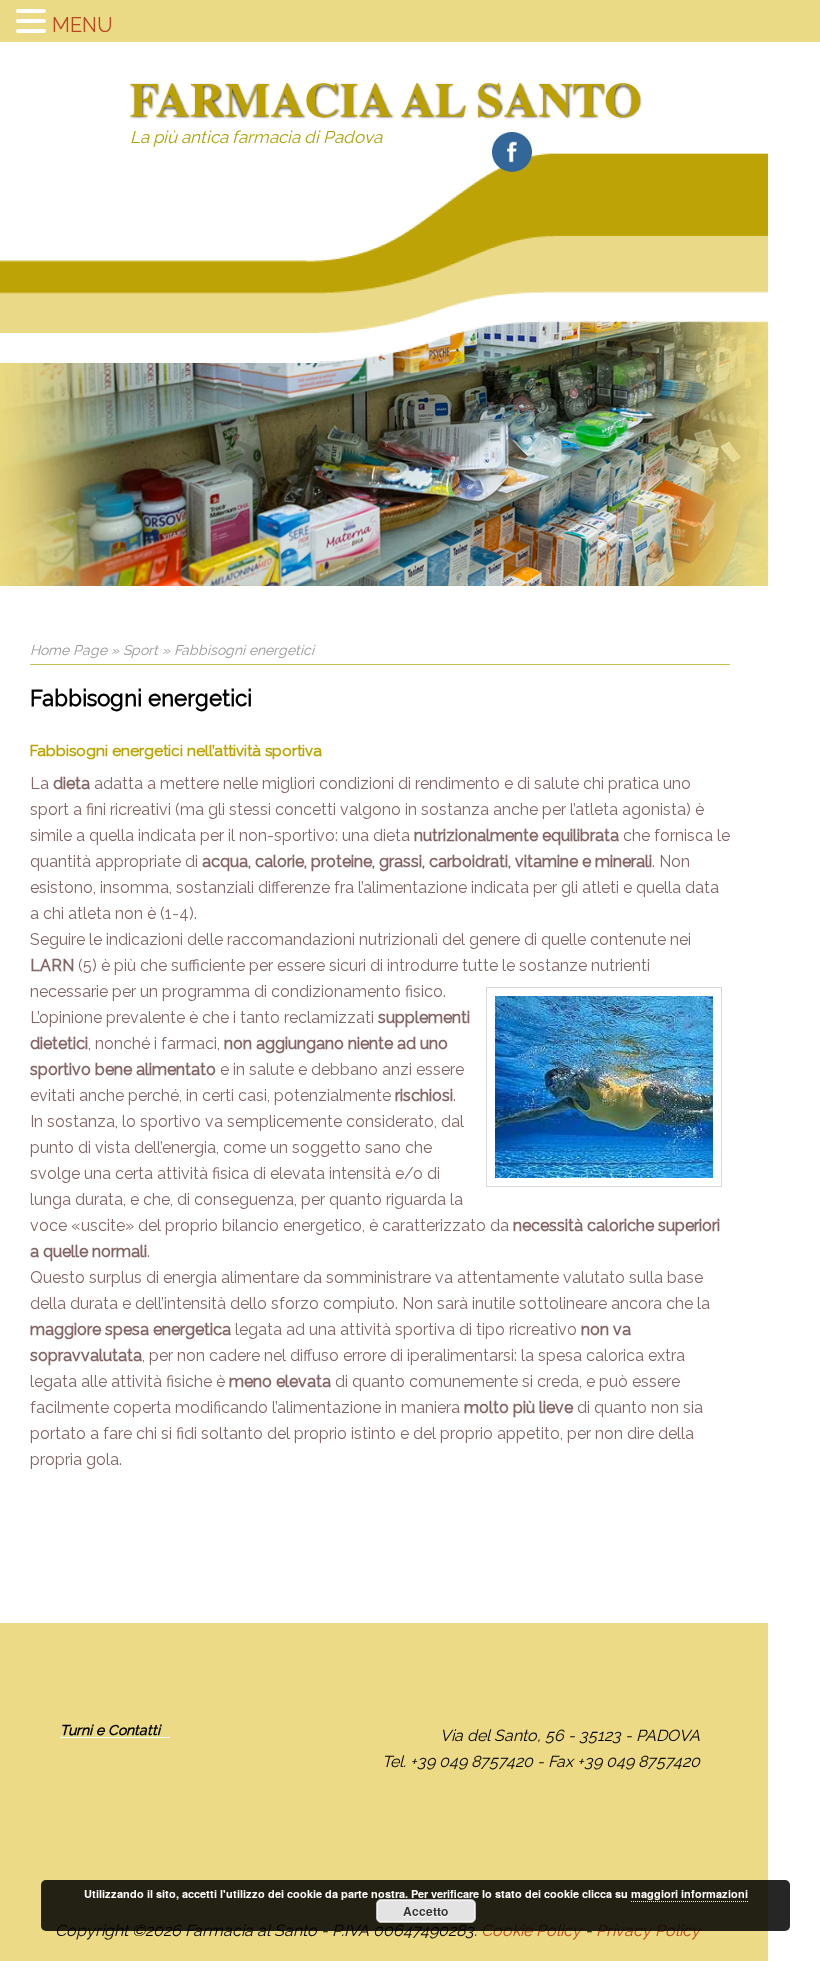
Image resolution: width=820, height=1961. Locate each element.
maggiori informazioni (689, 1893)
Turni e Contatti (110, 1730)
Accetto (425, 1911)
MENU (82, 25)
